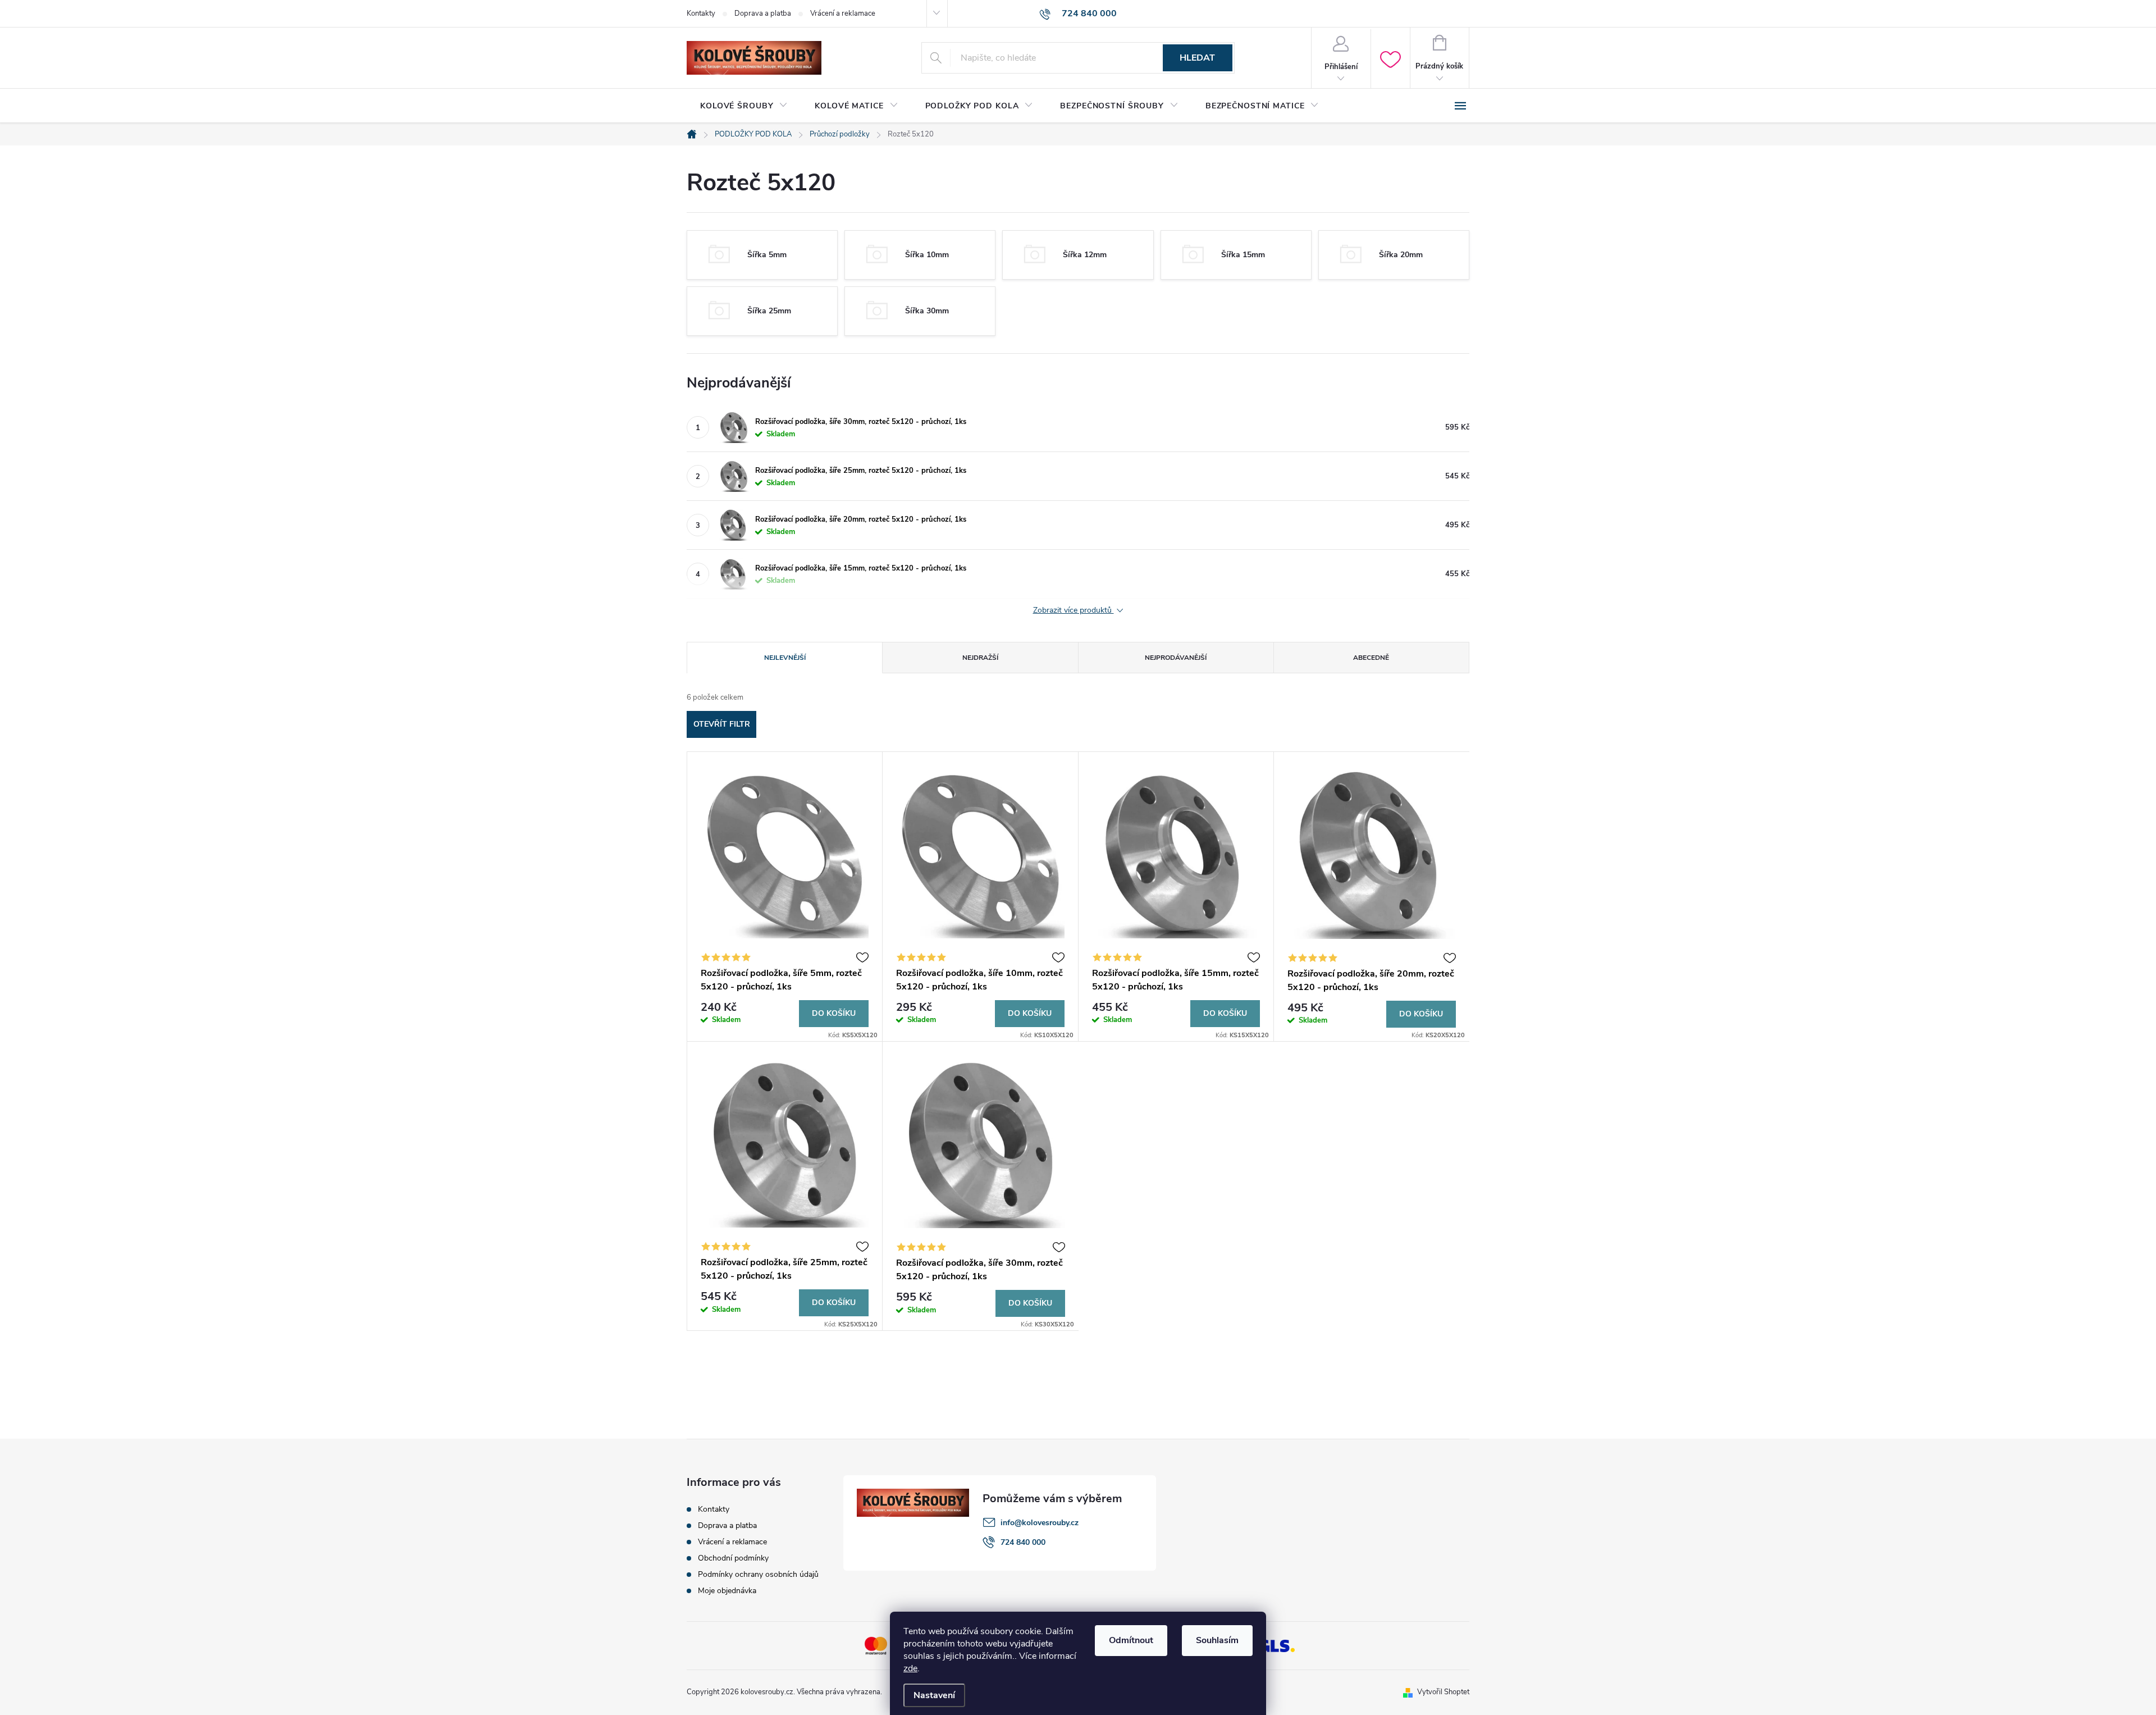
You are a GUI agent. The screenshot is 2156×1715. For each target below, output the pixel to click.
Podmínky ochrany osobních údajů (758, 1574)
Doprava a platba (763, 13)
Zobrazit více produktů (1074, 611)
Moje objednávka (727, 1591)
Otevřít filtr (722, 724)
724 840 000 (1023, 1542)
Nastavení (934, 1695)
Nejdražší (980, 658)
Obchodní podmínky (733, 1558)
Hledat (1197, 58)
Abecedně (1371, 658)
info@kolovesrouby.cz (1040, 1523)
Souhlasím (1217, 1640)
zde (910, 1668)
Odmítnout (1131, 1640)
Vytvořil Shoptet (1443, 1692)
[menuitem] (744, 106)
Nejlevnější (785, 658)
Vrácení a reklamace (843, 13)
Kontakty (701, 13)
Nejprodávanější (1176, 658)
